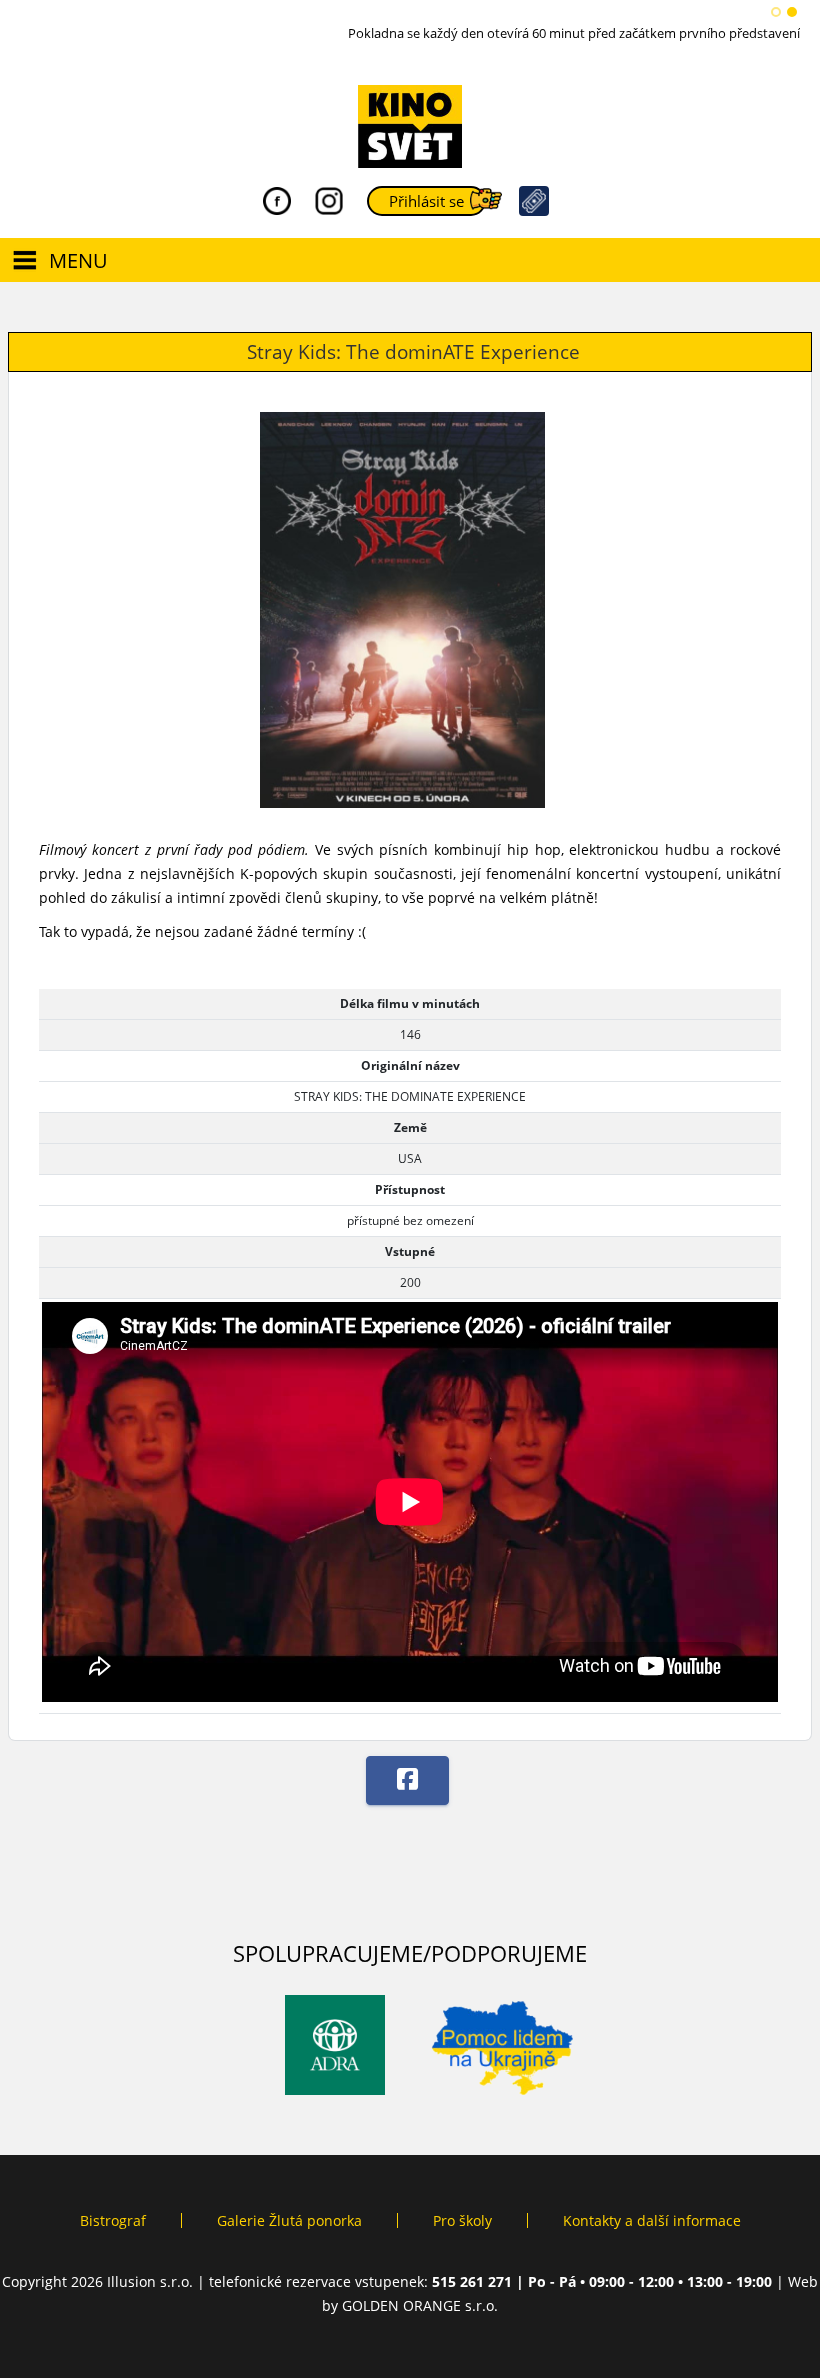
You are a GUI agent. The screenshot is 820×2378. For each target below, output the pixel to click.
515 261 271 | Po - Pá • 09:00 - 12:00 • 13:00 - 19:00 (602, 2281)
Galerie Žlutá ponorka (289, 2220)
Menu (78, 260)
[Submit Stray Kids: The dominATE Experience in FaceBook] (407, 1780)
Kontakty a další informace (652, 2220)
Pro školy (462, 2220)
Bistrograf (113, 2220)
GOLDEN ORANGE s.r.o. (420, 2305)
